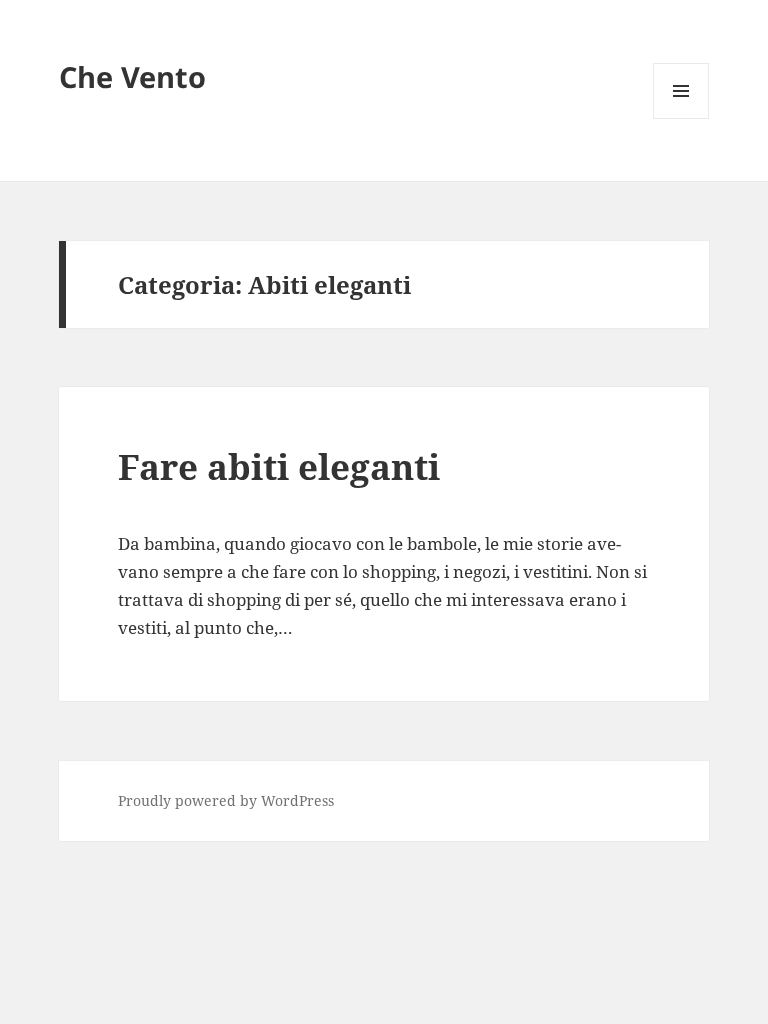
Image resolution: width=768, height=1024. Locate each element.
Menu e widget (681, 118)
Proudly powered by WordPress (226, 800)
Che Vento (132, 76)
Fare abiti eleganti (279, 466)
